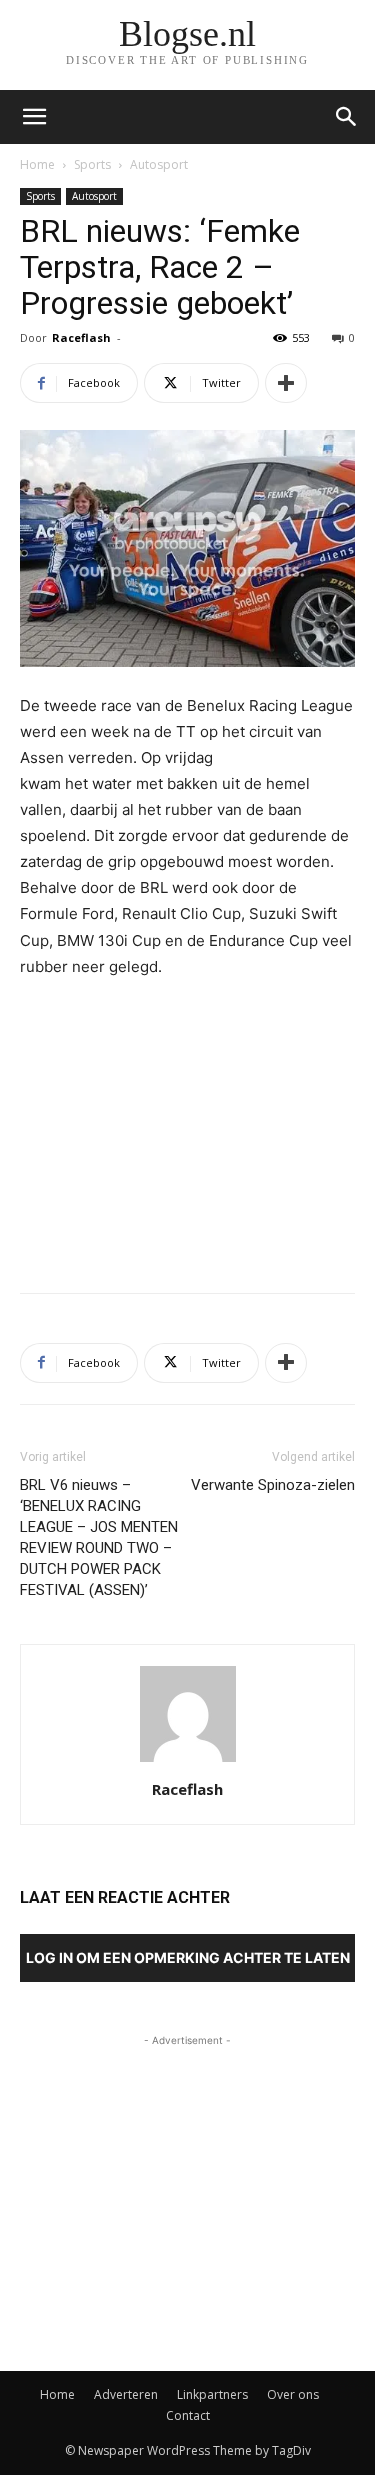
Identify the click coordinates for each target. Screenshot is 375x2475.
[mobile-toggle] (34, 117)
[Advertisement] (188, 1131)
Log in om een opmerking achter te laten (188, 1957)
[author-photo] (188, 1761)
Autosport (159, 164)
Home (37, 164)
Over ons (293, 2394)
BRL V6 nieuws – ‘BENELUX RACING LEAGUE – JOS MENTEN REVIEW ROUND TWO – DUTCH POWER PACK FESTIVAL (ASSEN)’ (99, 1537)
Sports (92, 164)
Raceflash (81, 337)
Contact (188, 2415)
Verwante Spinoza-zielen (273, 1485)
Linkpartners (212, 2394)
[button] (347, 117)
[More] (286, 383)
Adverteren (126, 2394)
